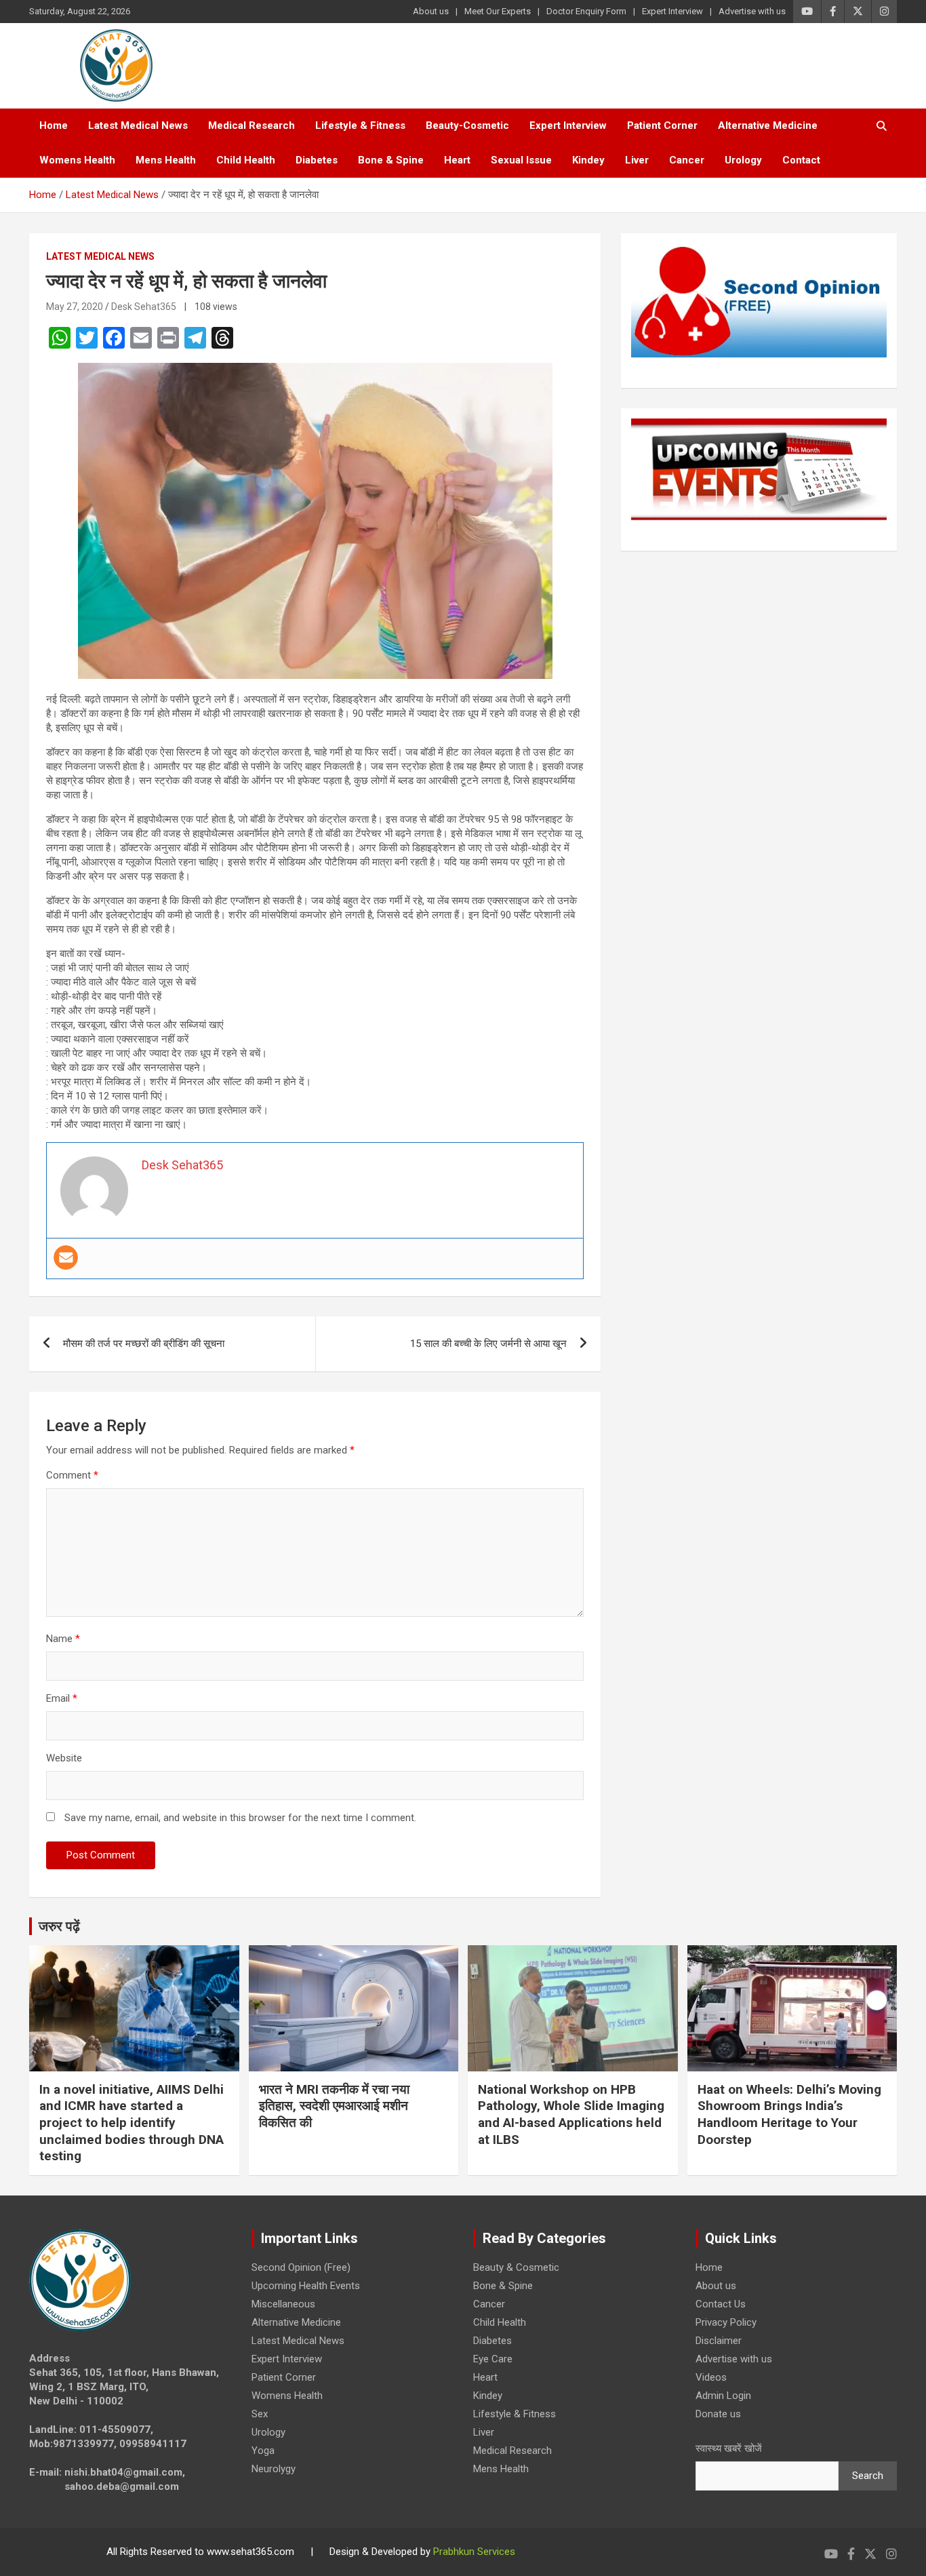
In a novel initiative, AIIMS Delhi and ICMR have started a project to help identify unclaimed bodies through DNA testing (132, 2123)
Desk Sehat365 (144, 307)
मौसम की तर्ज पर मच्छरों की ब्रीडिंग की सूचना (144, 1344)
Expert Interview (672, 11)
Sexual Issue (521, 160)
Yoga (263, 2451)
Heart (457, 160)
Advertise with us (752, 11)
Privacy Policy (726, 2322)
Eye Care (493, 2359)
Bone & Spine (391, 160)
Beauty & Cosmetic (516, 2267)
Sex (260, 2414)
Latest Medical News (138, 125)
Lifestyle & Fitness (360, 125)
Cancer (687, 160)
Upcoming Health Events (306, 2286)
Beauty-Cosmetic (467, 125)
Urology (743, 160)
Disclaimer (719, 2341)
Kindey (588, 160)
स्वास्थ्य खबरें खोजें (729, 2448)
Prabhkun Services (474, 2552)
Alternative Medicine (768, 125)
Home (54, 125)
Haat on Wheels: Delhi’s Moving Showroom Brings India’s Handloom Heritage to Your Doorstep (789, 2114)
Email (62, 1698)
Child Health (246, 160)
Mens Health (166, 160)
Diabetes (317, 160)
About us (431, 11)
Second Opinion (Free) (301, 2267)
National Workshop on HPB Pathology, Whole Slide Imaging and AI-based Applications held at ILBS (571, 2114)
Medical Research (251, 125)
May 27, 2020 (75, 307)
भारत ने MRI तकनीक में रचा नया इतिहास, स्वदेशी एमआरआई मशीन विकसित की (334, 2106)
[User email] (66, 1257)
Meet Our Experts (498, 11)
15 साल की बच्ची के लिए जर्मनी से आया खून (488, 1344)
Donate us (718, 2414)
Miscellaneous (283, 2304)
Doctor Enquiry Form (586, 11)
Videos (711, 2377)
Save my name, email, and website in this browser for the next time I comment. (240, 1818)
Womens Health (77, 160)
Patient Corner (662, 125)
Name (63, 1639)
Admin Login (723, 2396)
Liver (637, 160)
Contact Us (721, 2304)
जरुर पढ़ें (59, 1926)
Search (868, 2476)
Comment (72, 1475)
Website (64, 1758)
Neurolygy (274, 2469)
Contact (801, 160)
